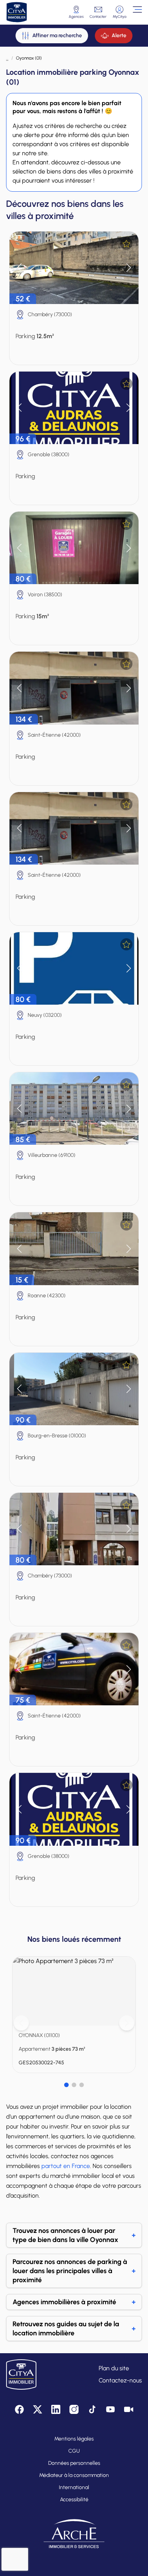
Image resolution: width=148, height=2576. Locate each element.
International (74, 2487)
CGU (74, 2451)
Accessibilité (74, 2500)
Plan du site (114, 2368)
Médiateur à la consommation (74, 2475)
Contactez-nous (120, 2380)
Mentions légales (74, 2439)
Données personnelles (74, 2463)
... (7, 58)
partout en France (66, 2166)
